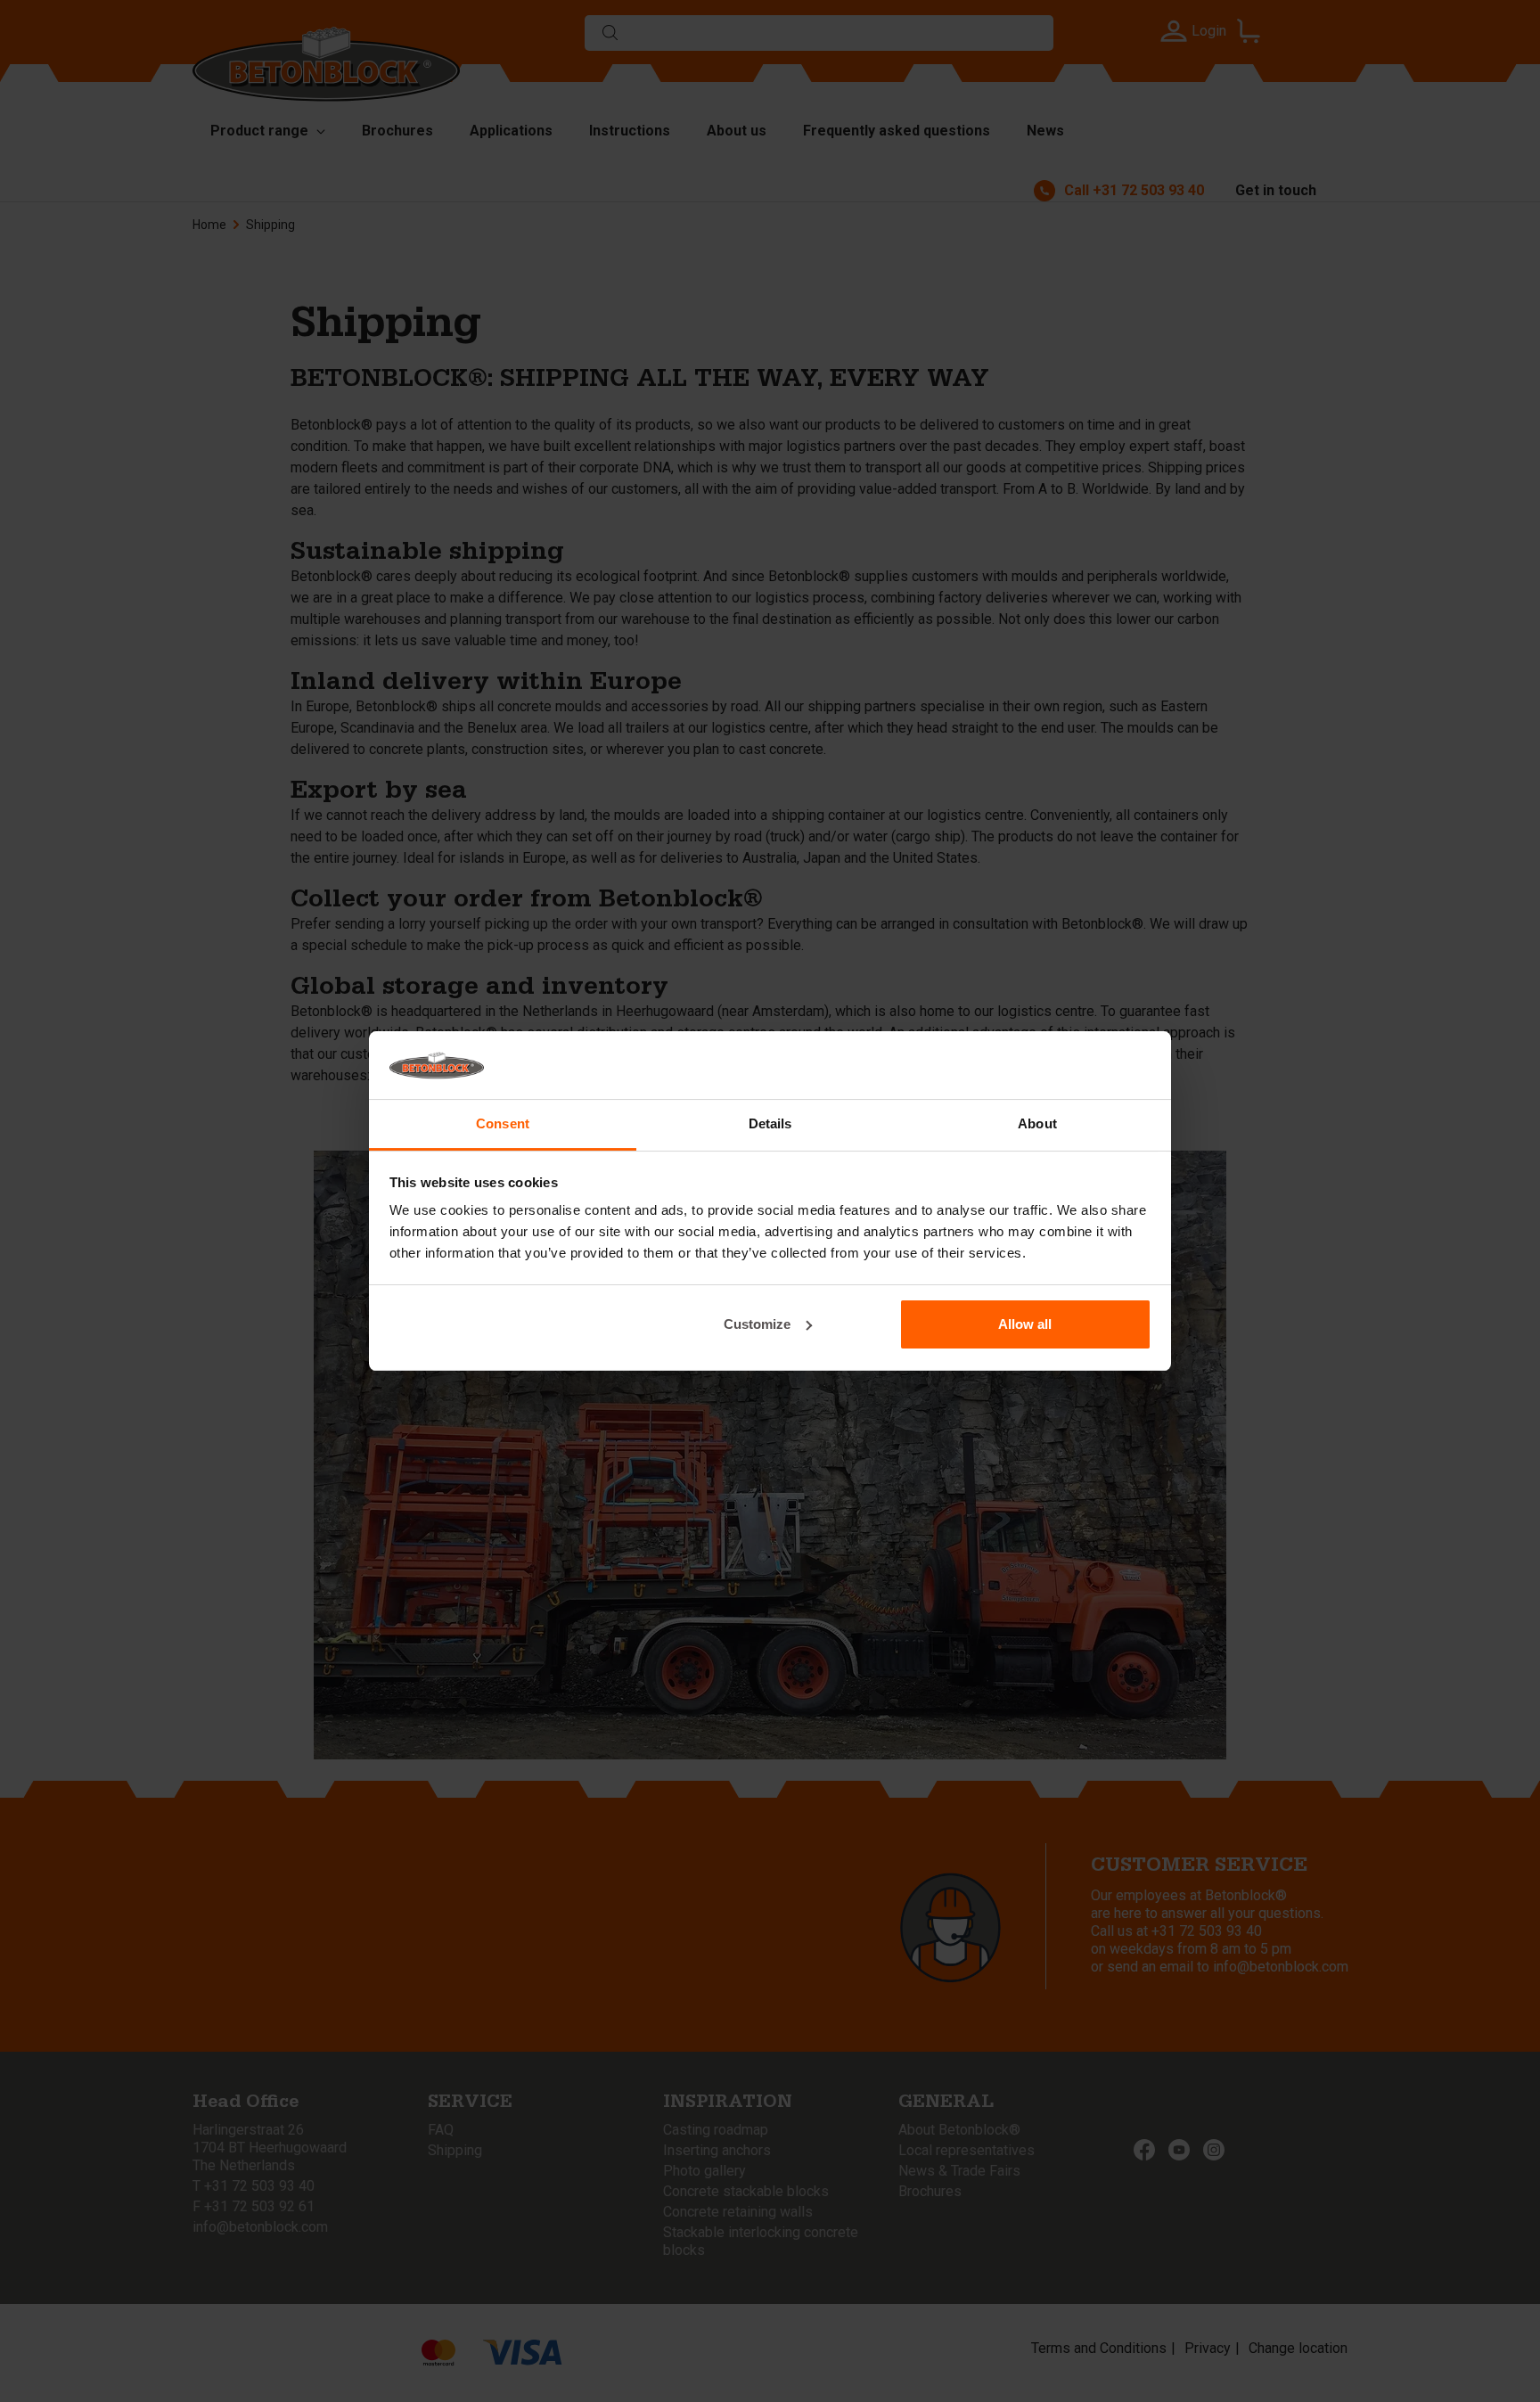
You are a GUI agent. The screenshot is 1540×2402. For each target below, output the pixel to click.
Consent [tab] (503, 1123)
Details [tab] (770, 1123)
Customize (757, 1324)
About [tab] (1037, 1123)
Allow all (1025, 1324)
